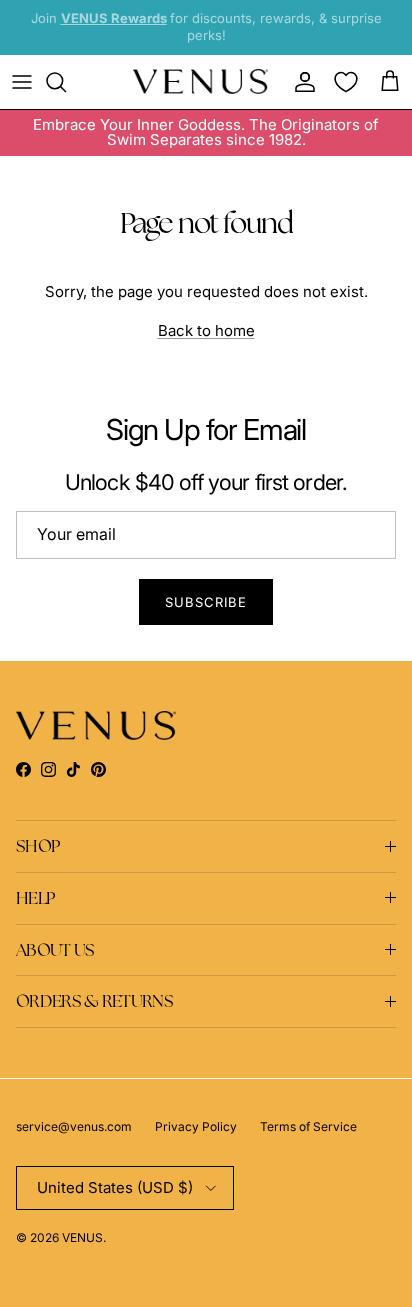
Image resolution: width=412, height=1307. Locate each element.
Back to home (206, 330)
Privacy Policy (196, 1126)
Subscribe (206, 602)
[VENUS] (200, 81)
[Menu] (22, 82)
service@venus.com (74, 1126)
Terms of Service (308, 1126)
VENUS (82, 1237)
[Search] (66, 82)
